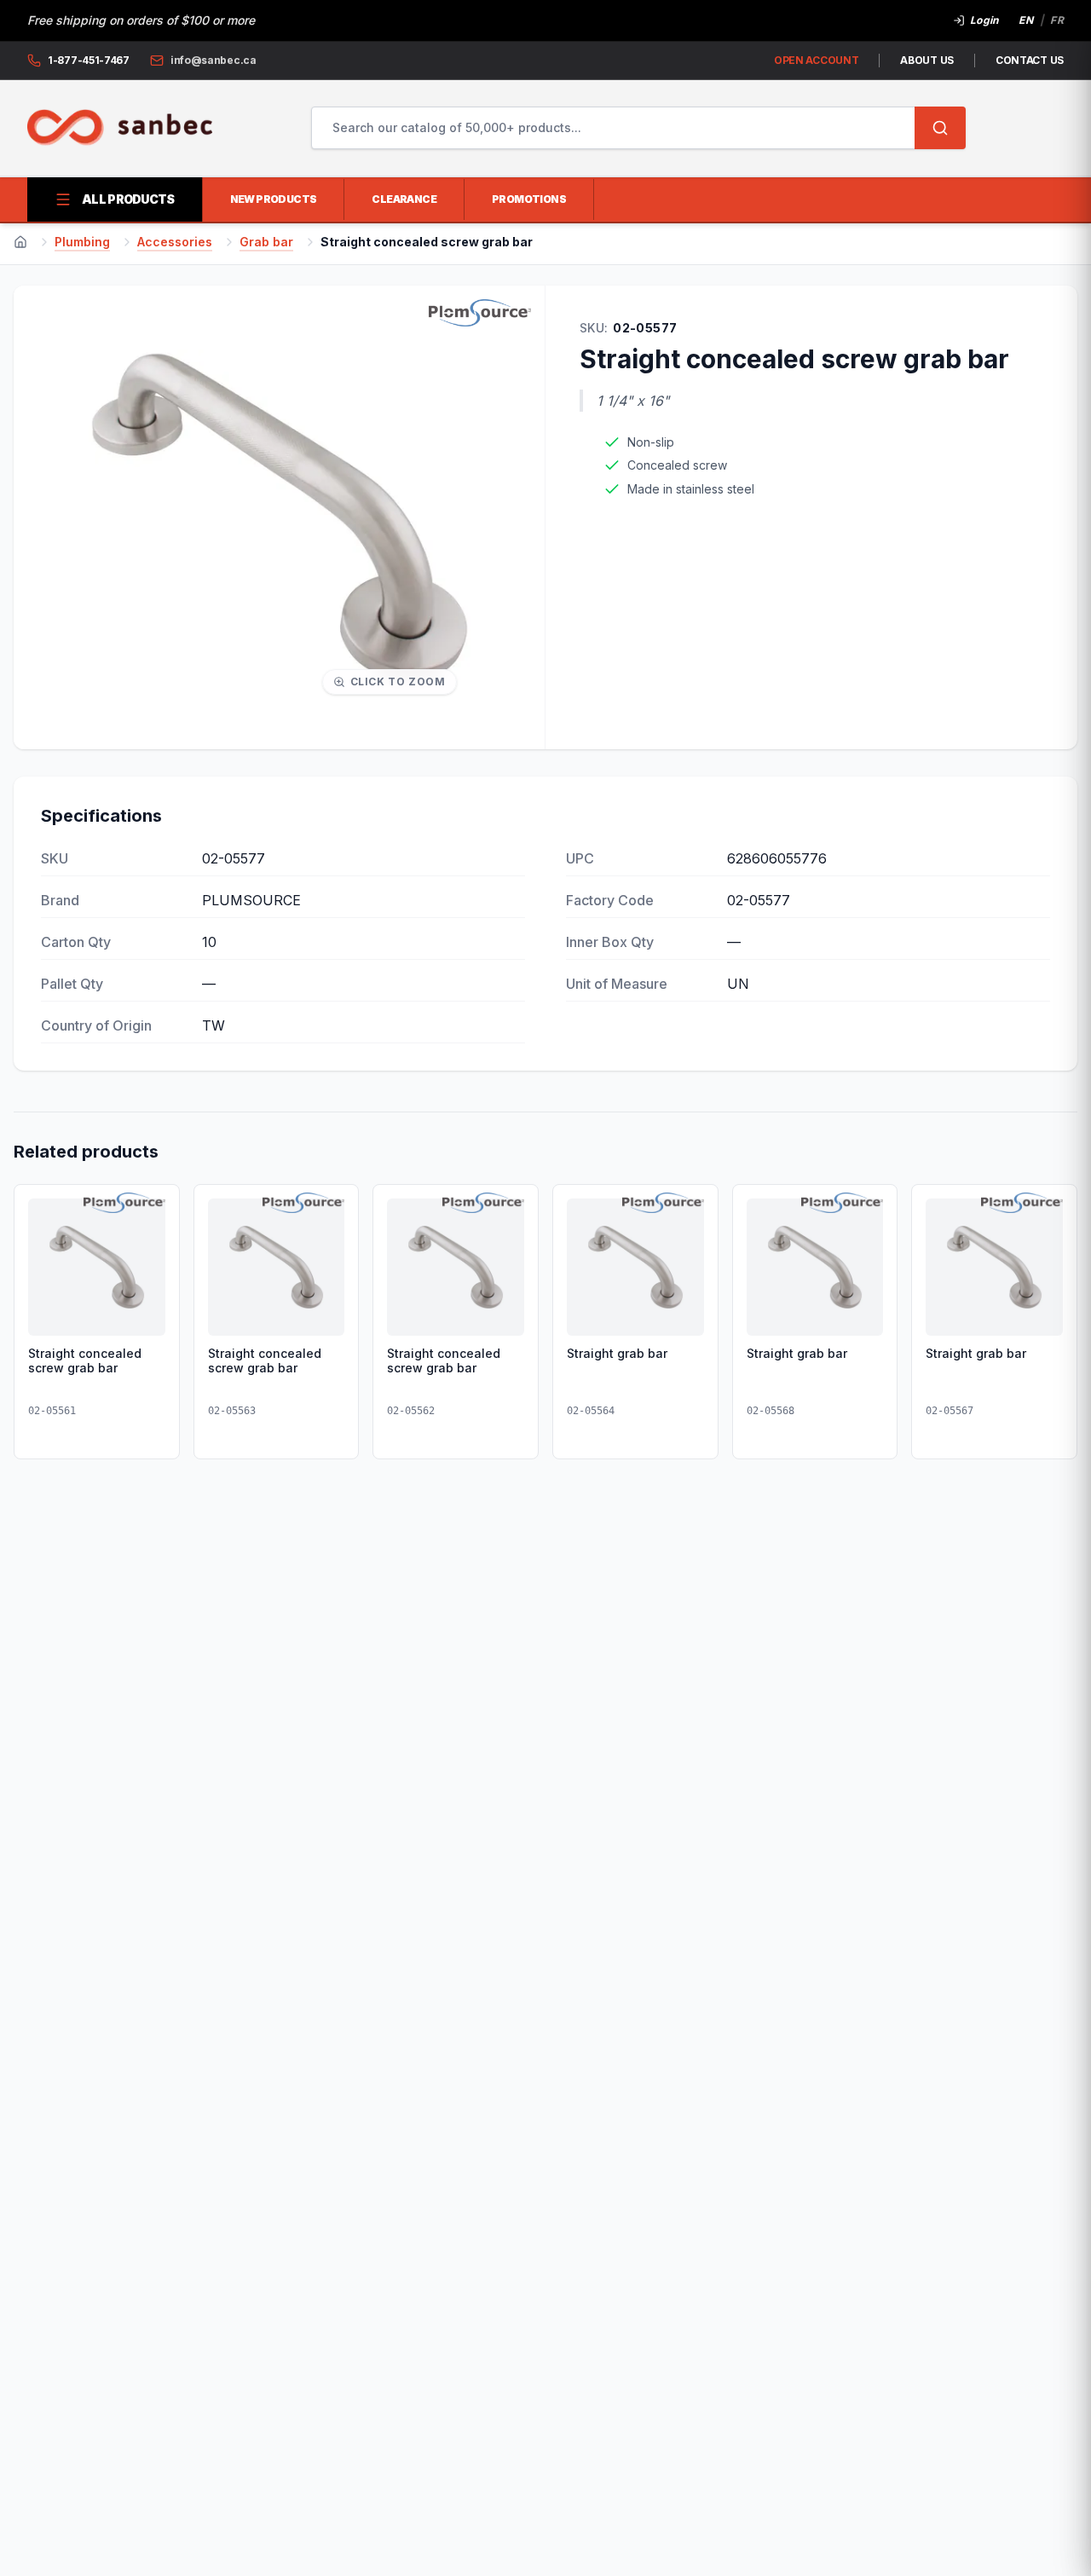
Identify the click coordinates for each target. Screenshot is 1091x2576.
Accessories (175, 242)
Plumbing (82, 242)
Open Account (816, 60)
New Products (274, 199)
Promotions (529, 199)
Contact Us (1030, 60)
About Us (927, 60)
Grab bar (266, 242)
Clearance (404, 199)
